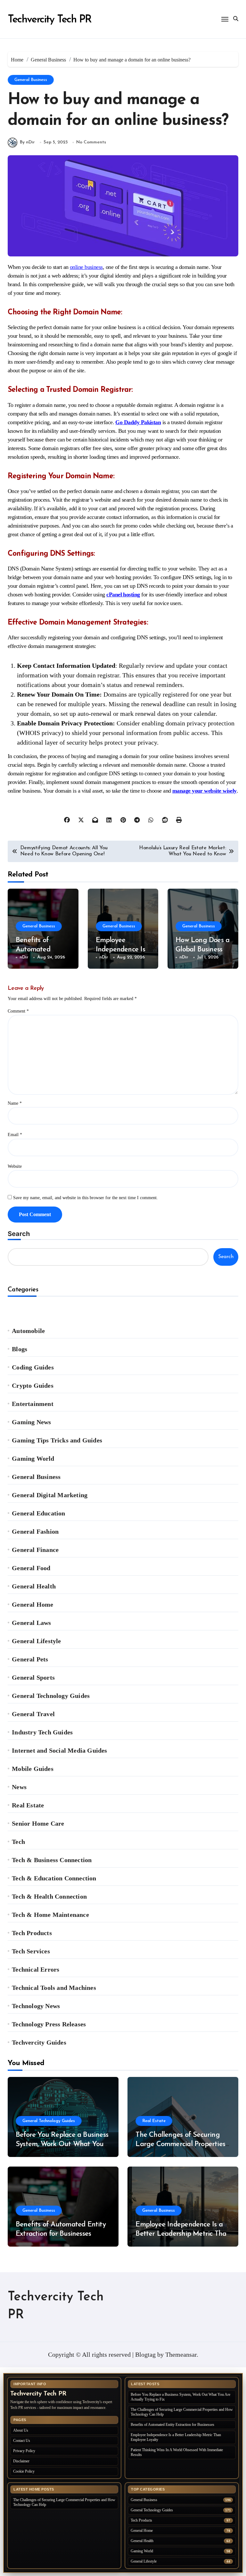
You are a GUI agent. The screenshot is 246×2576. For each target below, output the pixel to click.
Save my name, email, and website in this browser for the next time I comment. (86, 1198)
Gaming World (33, 1458)
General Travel (33, 1714)
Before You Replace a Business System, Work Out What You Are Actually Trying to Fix (62, 2144)
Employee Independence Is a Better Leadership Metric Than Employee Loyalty (183, 2234)
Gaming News (31, 1422)
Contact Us (22, 2441)
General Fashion (35, 1531)
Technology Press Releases (49, 2024)
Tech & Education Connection (54, 1878)
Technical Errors (36, 1969)
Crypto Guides (33, 1385)
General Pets (30, 1659)
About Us (21, 2430)
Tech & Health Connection (49, 1896)
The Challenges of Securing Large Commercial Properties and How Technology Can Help (182, 2144)
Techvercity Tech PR (49, 20)
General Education (38, 1513)
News (19, 1787)
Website (15, 1166)
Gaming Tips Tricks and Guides (57, 1440)
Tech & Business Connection (52, 1860)
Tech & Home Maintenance (50, 1915)
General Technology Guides (51, 1696)
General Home (33, 1604)
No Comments (91, 142)
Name (15, 1103)
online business (86, 267)
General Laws (31, 1623)
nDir (24, 957)
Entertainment (33, 1404)
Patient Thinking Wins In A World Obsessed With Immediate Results (177, 2452)
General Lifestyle (36, 1641)
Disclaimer (21, 2461)
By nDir (27, 142)
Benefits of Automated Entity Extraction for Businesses (172, 2425)
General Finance (35, 1550)
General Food (31, 1568)
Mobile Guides (33, 1769)
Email (15, 1135)
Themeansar (181, 2354)
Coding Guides (33, 1367)
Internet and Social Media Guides (59, 1750)
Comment (18, 1011)
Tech (18, 1842)
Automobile (28, 1331)
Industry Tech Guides (42, 1732)
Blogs (20, 1349)
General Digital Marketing (50, 1495)
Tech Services (31, 1951)
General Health (34, 1586)
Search (19, 1234)
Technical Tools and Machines (54, 1988)
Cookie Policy (24, 2471)
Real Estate (28, 1805)
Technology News (36, 2006)
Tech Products (32, 1933)
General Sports (33, 1677)
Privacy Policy (24, 2451)
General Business (31, 80)
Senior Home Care (38, 1823)
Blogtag (145, 2354)
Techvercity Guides (39, 2042)
